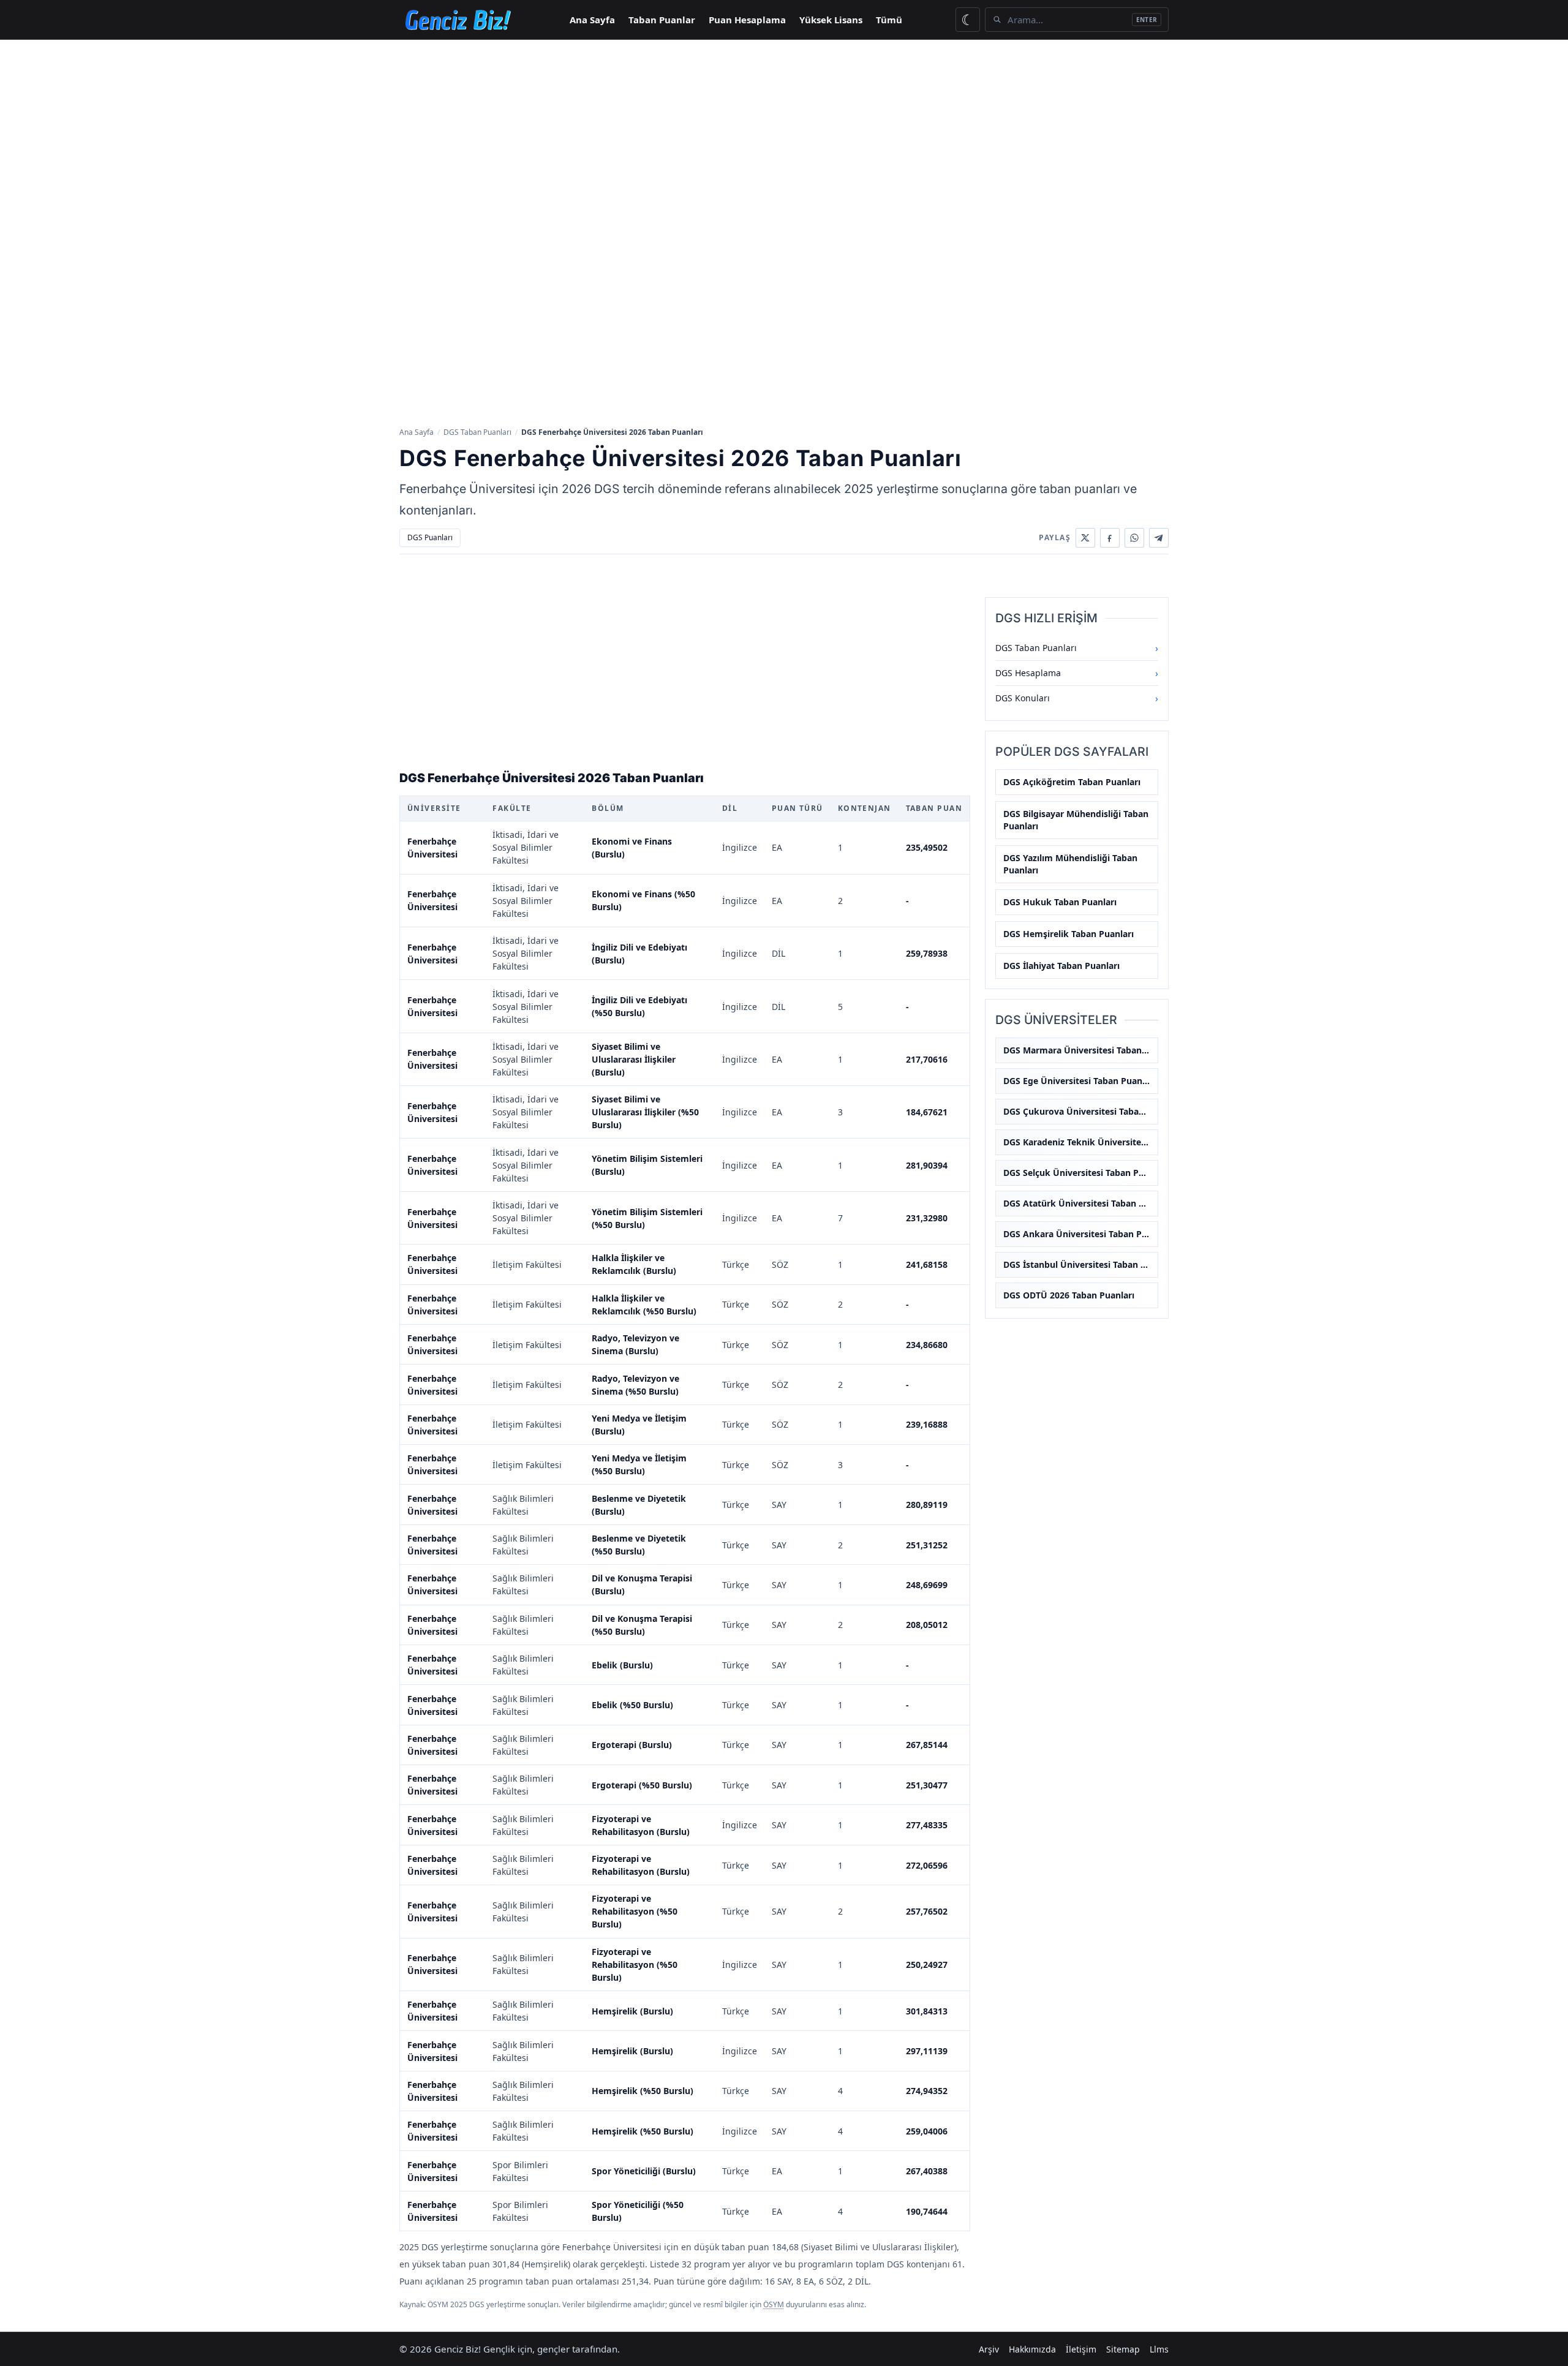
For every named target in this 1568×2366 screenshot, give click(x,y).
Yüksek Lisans (831, 20)
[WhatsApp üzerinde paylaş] (1134, 538)
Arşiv (989, 2349)
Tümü (889, 20)
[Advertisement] (784, 132)
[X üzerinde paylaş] (1085, 538)
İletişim (1081, 2349)
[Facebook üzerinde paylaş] (1110, 538)
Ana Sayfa (592, 20)
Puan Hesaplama (747, 20)
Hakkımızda (1032, 2349)
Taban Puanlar (662, 20)
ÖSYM (774, 2304)
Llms (1159, 2349)
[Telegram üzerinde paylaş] (1159, 538)
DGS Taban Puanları (477, 432)
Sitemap (1123, 2349)
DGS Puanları (430, 537)
